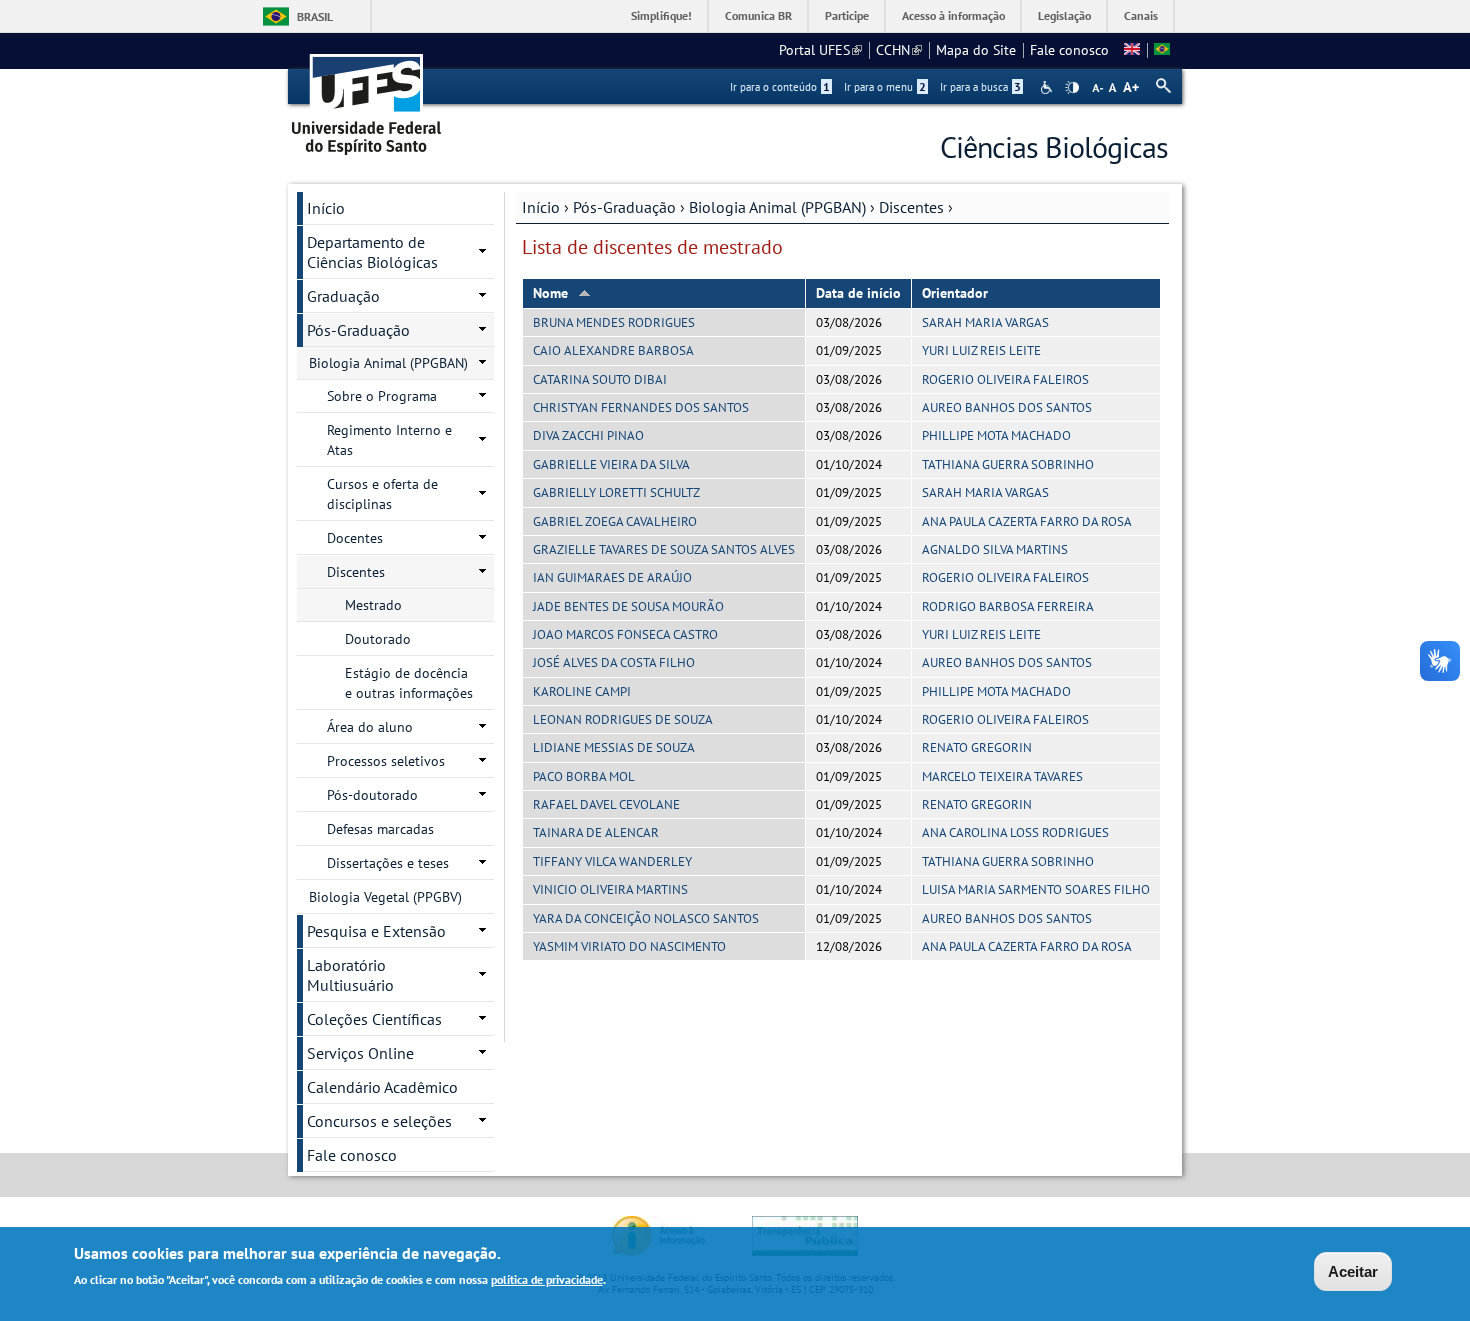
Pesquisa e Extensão (376, 931)
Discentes (911, 207)
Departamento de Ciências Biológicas (372, 252)
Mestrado (373, 605)
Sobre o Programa (382, 396)
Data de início (858, 293)
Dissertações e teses (388, 863)
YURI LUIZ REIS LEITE (981, 350)
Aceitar (1353, 1271)
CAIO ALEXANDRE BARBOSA (613, 350)
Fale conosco (1069, 50)
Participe (847, 15)
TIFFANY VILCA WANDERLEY (612, 861)
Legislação (1064, 15)
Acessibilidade (1048, 87)
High (1072, 88)
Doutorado (378, 639)
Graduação (343, 296)
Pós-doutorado (372, 795)
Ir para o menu (885, 87)
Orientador (955, 293)
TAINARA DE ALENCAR (596, 832)
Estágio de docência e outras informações (409, 683)
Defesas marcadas (380, 829)
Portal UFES (820, 50)
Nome (550, 293)
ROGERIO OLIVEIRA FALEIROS (1005, 379)
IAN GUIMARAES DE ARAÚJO (612, 577)
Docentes (355, 538)
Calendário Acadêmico (382, 1087)
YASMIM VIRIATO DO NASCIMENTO (629, 946)
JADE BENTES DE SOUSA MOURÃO (628, 606)
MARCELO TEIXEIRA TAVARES (1002, 776)
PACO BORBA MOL (584, 776)
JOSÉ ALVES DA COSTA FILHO (614, 662)
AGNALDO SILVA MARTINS (995, 549)
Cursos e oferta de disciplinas (382, 494)
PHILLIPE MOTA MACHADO (996, 435)
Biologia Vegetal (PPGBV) (385, 897)
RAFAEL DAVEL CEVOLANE (606, 804)
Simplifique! (661, 15)
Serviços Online (360, 1053)
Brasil (315, 16)
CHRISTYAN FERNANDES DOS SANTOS (641, 407)
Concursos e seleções (379, 1121)
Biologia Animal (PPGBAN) (777, 207)
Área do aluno (370, 727)
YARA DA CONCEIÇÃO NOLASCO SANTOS (646, 918)
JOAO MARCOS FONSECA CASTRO (625, 634)
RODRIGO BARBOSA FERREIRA (1008, 606)
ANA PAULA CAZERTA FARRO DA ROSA (1027, 521)
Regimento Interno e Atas (389, 440)
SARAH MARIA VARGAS (985, 322)
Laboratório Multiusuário (350, 975)
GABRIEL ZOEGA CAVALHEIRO (615, 521)
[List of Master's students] (1132, 50)
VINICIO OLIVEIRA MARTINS (610, 889)
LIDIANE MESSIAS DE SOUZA (614, 747)
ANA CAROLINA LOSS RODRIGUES (1015, 832)
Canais (1141, 15)
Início (541, 207)
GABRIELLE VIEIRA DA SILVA (611, 464)
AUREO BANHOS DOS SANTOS (1007, 407)
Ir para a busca (980, 87)
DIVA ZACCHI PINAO (588, 435)
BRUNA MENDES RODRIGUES (614, 322)
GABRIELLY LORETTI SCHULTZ (616, 492)
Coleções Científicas (374, 1019)
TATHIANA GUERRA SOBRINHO (1008, 464)
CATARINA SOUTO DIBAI (600, 379)
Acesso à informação (953, 15)
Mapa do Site (976, 50)
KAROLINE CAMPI (582, 691)
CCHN (899, 50)
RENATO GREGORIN (977, 747)
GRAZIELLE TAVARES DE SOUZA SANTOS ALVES (664, 549)
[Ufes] (367, 97)
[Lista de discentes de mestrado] (1162, 50)
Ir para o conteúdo (780, 87)
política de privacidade (547, 1279)
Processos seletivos (386, 761)
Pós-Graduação (624, 207)
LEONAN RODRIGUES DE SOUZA (623, 719)
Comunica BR (758, 15)
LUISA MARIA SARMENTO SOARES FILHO (1036, 889)
